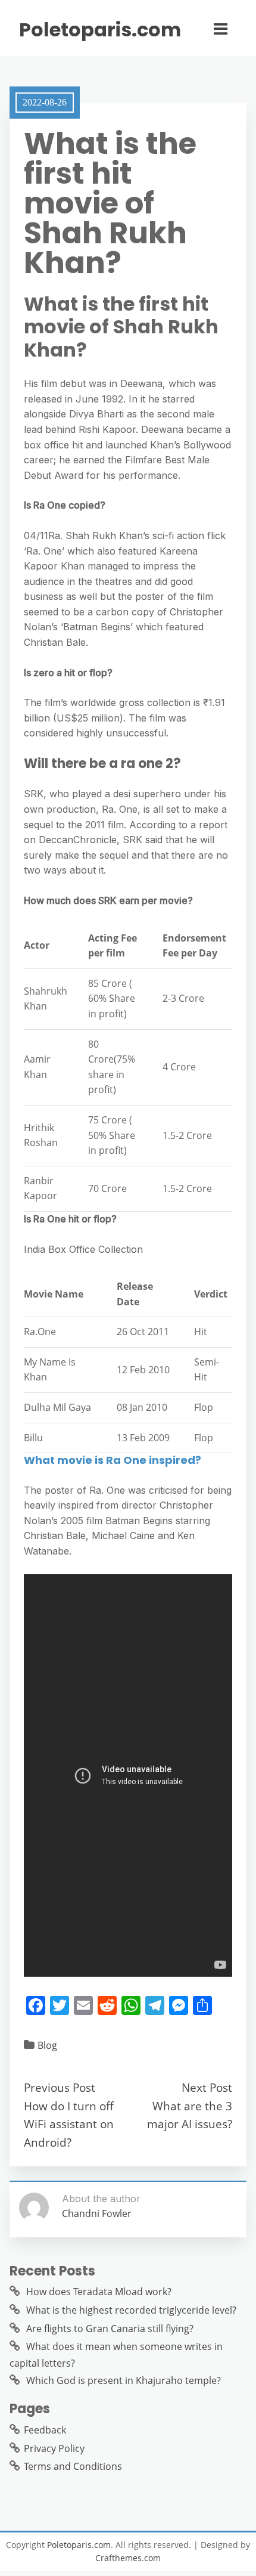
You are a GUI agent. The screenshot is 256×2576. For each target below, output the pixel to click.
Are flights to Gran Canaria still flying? (110, 2329)
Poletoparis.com (100, 30)
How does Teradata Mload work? (99, 2292)
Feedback (45, 2430)
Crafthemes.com (128, 2558)
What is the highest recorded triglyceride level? (131, 2310)
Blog (47, 2045)
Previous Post (60, 2087)
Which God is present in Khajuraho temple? (124, 2380)
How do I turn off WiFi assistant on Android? (69, 2124)
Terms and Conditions (73, 2466)
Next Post (207, 2087)
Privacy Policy (54, 2448)
